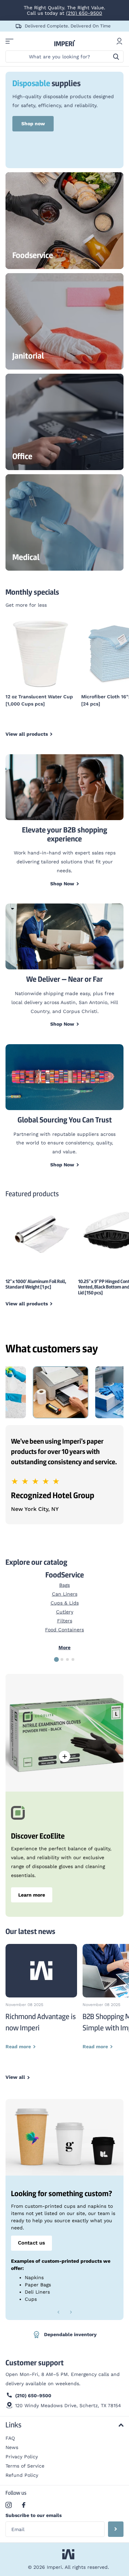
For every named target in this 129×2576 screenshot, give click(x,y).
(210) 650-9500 (84, 13)
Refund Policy (22, 2475)
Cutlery (65, 1612)
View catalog (9, 41)
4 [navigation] (73, 1659)
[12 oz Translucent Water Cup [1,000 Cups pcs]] (41, 653)
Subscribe (116, 2529)
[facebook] (24, 2505)
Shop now (33, 124)
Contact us (31, 2243)
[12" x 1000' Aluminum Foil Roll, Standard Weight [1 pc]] (39, 1233)
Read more (65, 1756)
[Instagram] (9, 2505)
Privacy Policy (22, 2457)
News (12, 2447)
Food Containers (64, 1630)
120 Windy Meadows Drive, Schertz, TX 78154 (68, 2405)
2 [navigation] (62, 1659)
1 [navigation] (56, 1659)
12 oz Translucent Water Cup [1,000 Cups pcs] (39, 700)
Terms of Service (25, 2466)
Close (64, 2425)
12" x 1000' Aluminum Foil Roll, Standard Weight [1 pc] (36, 1284)
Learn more (32, 1895)
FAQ (10, 2438)
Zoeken (116, 56)
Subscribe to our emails (34, 2515)
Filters (65, 1621)
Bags (64, 1585)
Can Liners (65, 1594)
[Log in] (119, 41)
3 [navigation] (67, 1659)
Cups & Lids (65, 1603)
